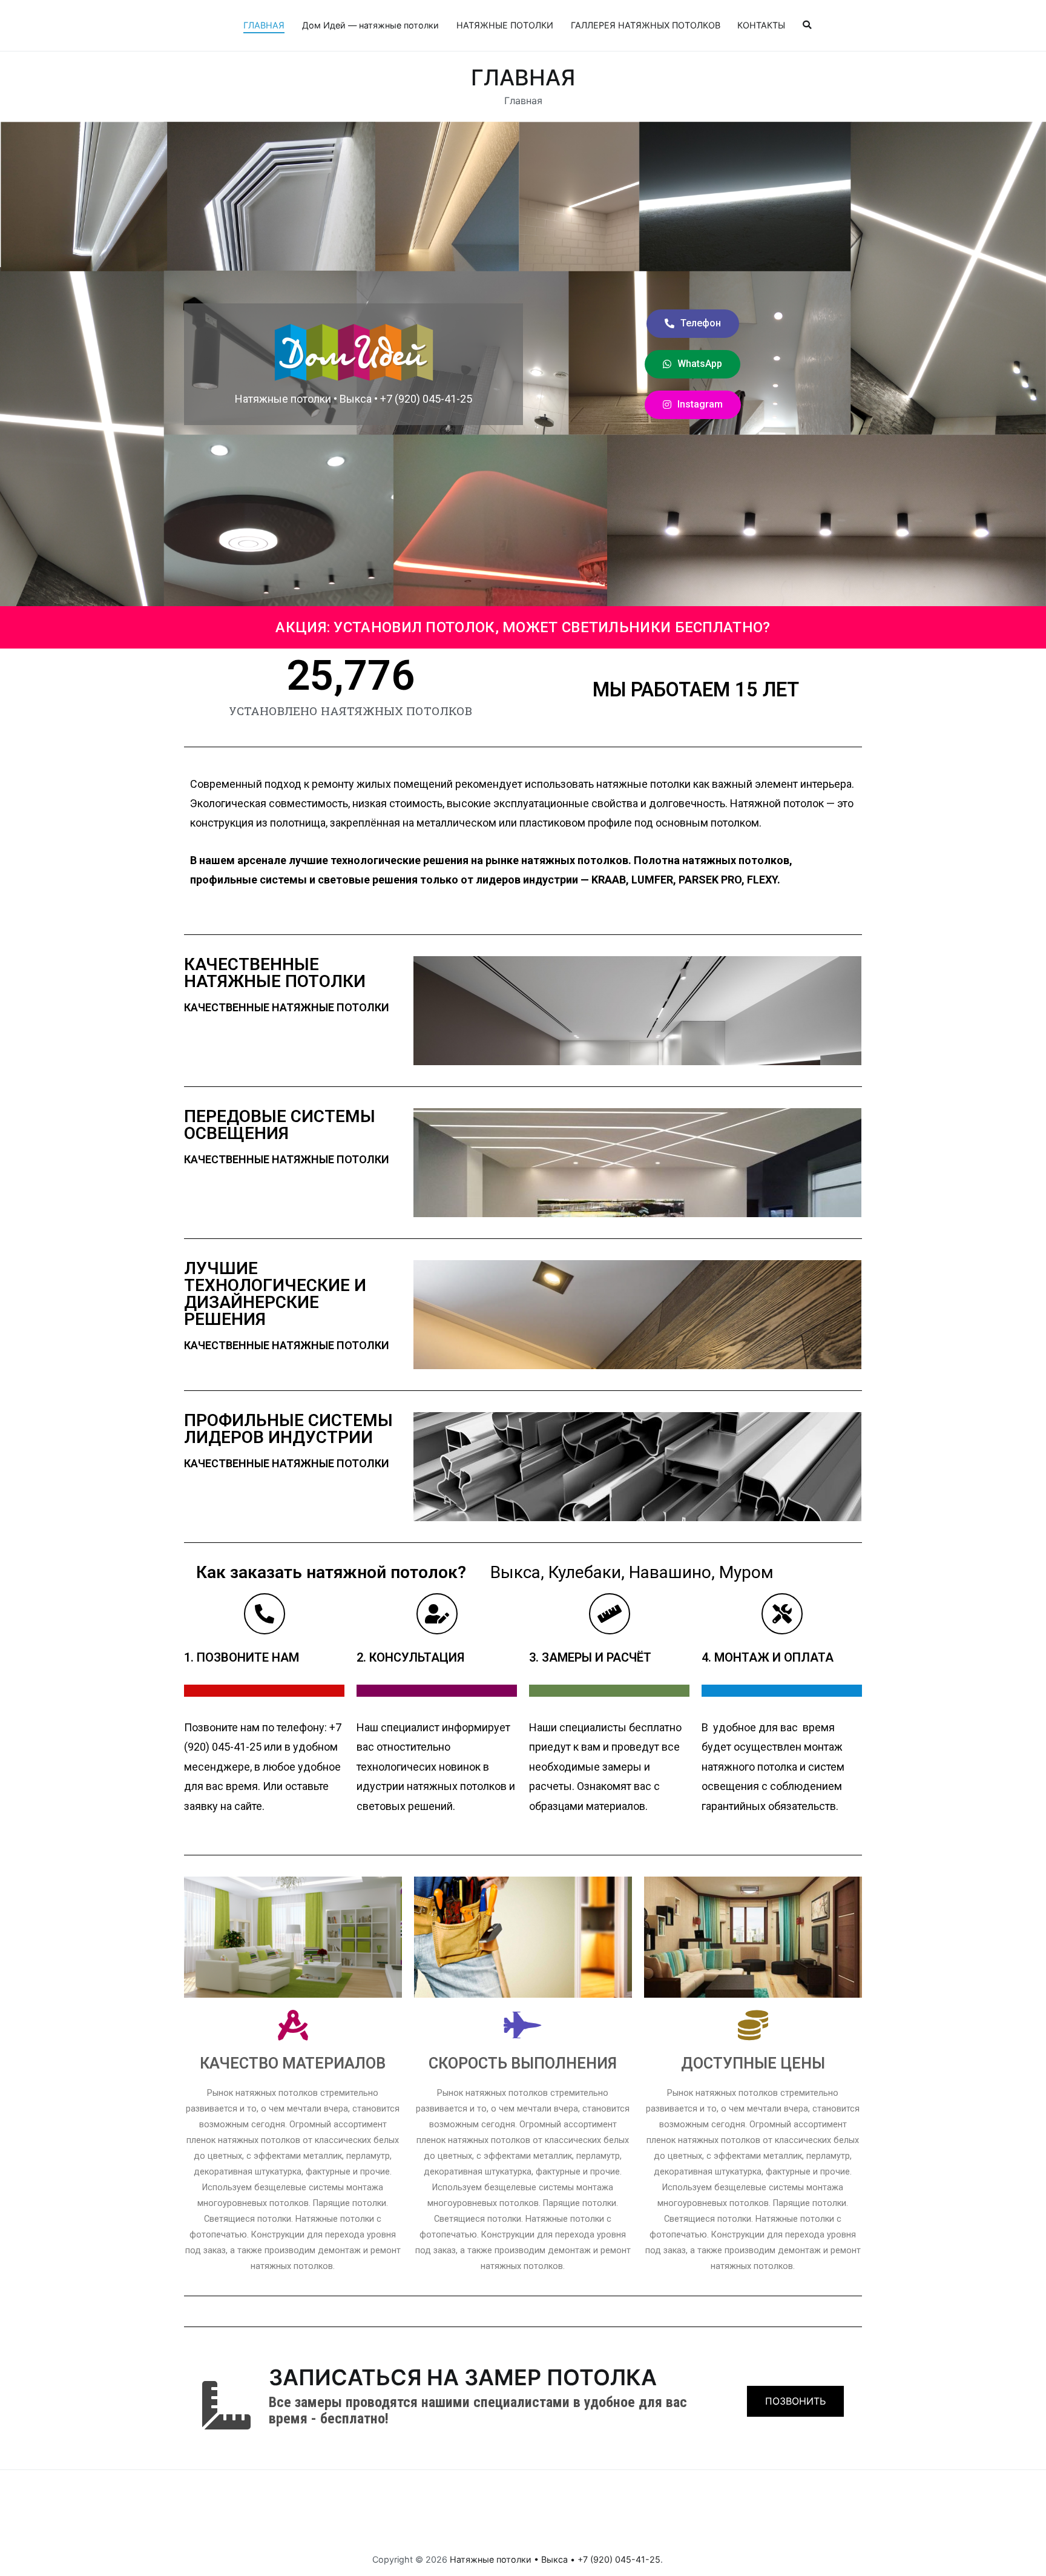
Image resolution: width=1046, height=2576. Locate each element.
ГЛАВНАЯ (264, 25)
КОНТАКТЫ (761, 25)
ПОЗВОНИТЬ (795, 2401)
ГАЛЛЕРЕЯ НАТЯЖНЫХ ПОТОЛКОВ (646, 25)
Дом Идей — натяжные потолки (370, 25)
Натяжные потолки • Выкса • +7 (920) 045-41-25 (555, 2559)
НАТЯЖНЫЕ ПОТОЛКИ (505, 25)
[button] (693, 324)
